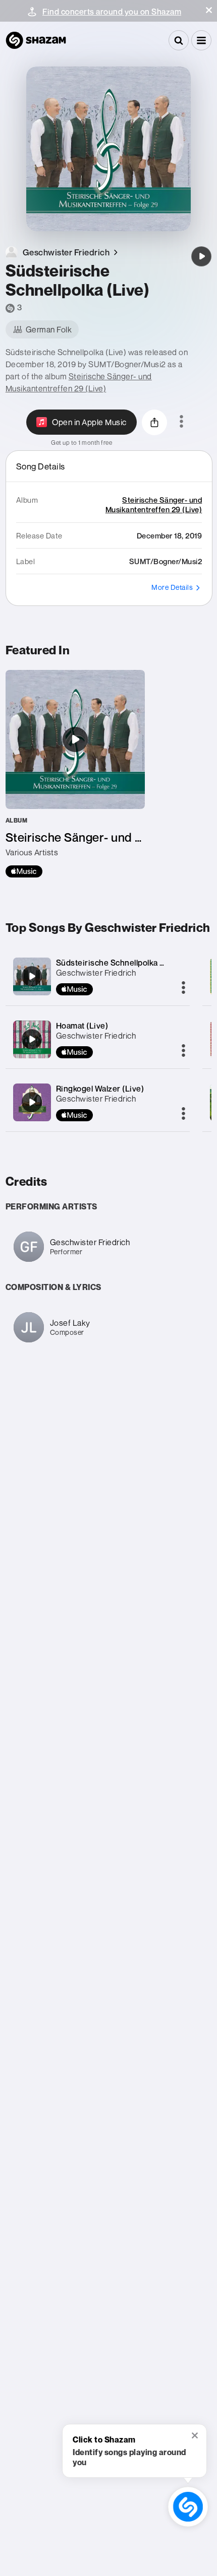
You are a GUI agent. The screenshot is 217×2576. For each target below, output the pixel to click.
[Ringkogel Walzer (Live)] (32, 1102)
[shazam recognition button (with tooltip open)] (188, 2507)
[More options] (181, 422)
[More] (183, 988)
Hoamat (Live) (82, 1026)
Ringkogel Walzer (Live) (100, 1089)
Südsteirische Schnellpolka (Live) (119, 963)
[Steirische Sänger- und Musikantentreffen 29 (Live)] (75, 774)
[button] (209, 10)
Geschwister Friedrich (96, 973)
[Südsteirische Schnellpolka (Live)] (201, 256)
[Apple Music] (24, 871)
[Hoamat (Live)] (32, 1039)
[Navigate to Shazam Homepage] (36, 40)
